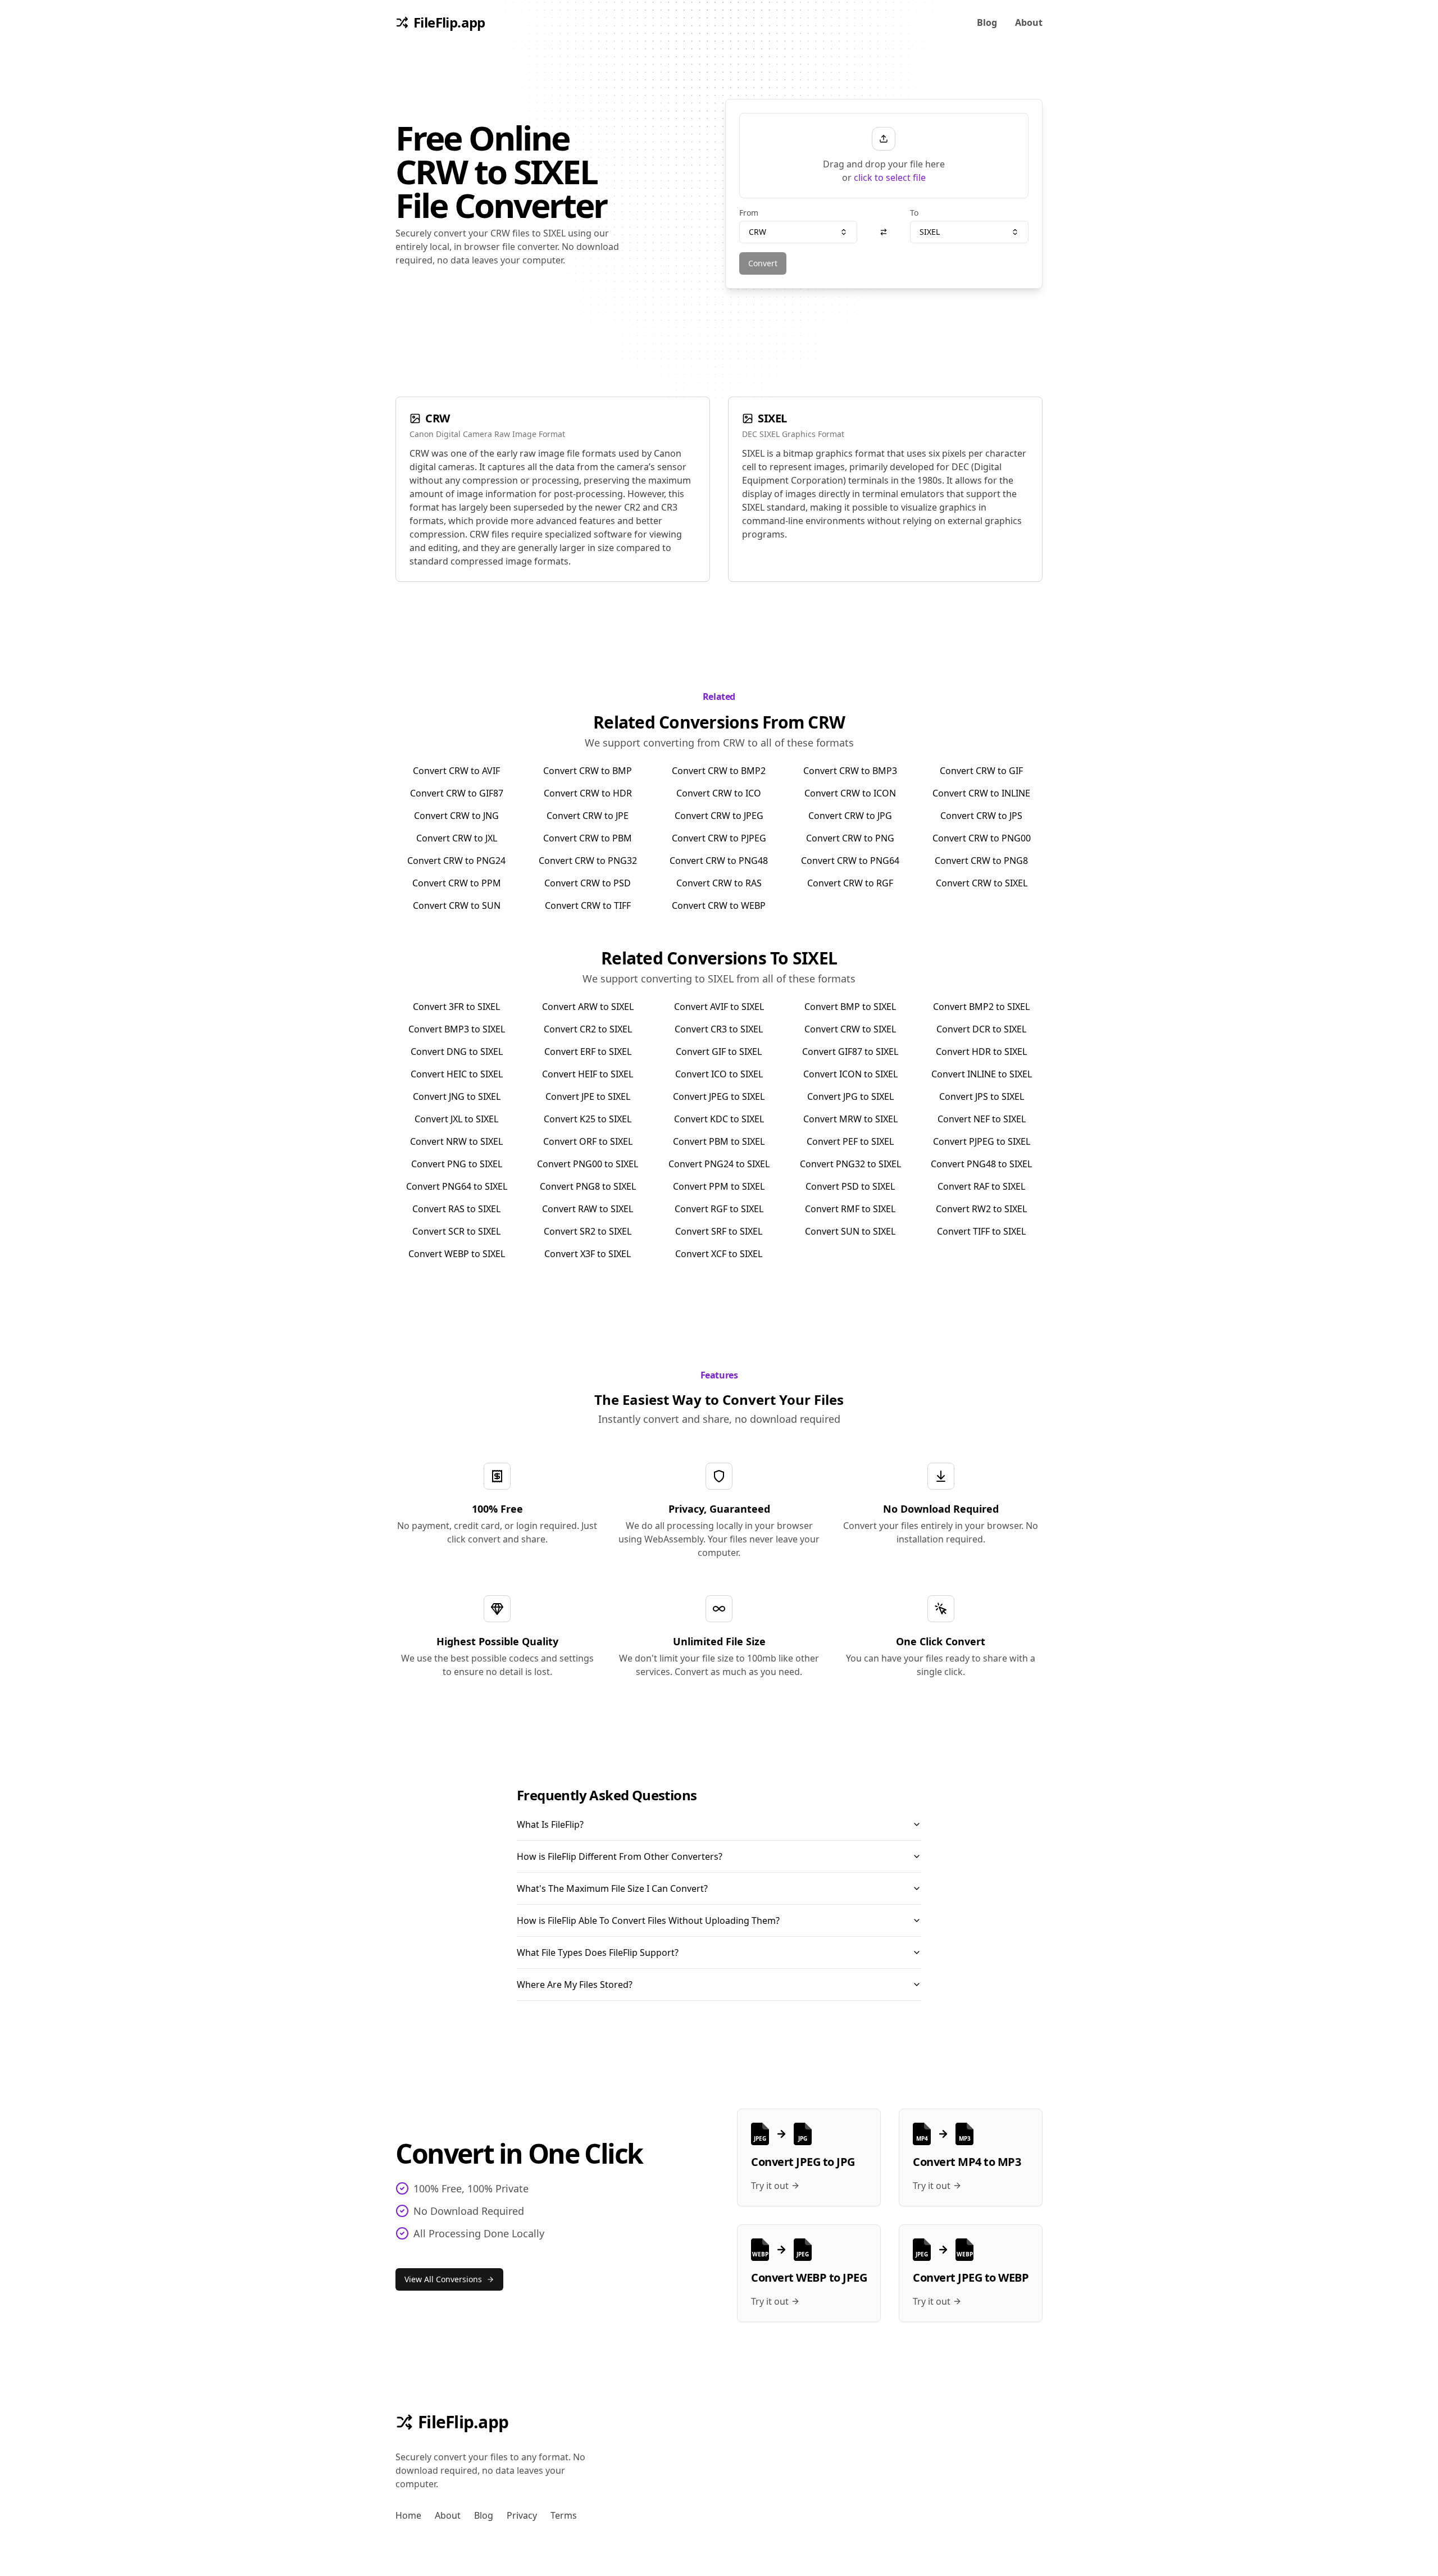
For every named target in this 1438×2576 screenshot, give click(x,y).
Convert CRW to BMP (588, 771)
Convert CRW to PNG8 (981, 861)
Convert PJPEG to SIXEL (982, 1141)
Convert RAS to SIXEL (456, 1209)
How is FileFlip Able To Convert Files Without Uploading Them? (648, 1920)
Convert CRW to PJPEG (719, 838)
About (1029, 22)
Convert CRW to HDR (588, 793)
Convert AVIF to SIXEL (719, 1007)
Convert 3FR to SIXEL (456, 1007)
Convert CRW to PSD (588, 883)
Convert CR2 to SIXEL (588, 1029)
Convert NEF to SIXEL (982, 1119)
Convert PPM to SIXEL (719, 1186)
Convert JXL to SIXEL (456, 1119)
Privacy (522, 2515)
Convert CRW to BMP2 (719, 771)
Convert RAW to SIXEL (588, 1209)
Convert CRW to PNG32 (588, 861)
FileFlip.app (463, 2422)
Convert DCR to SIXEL (981, 1029)
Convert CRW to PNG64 (850, 861)
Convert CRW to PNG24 (456, 861)
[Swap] (884, 232)
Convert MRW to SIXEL (850, 1119)
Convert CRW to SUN (457, 905)
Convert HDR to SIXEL (981, 1052)
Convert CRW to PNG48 (719, 861)
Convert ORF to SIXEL (588, 1141)
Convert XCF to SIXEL (719, 1254)
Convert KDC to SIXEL (719, 1119)
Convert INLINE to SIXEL (982, 1074)
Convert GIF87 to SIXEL (850, 1052)
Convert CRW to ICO (719, 793)
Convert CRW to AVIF (456, 771)
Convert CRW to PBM (588, 838)
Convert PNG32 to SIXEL (850, 1164)
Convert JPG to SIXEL (850, 1096)
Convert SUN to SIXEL (850, 1231)
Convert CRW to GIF (981, 771)
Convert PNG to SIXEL (457, 1164)
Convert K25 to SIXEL (588, 1119)
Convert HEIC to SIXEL (457, 1074)
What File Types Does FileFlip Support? (598, 1953)
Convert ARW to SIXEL (588, 1007)
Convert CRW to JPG (850, 816)
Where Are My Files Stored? (575, 1985)
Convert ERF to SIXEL (588, 1052)
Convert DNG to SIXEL (457, 1052)
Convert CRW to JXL (457, 838)
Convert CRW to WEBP (719, 905)
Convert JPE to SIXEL (588, 1096)
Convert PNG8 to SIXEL (588, 1186)
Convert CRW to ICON (850, 793)
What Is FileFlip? (550, 1824)
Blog (987, 22)
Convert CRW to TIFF (588, 905)
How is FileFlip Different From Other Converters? (620, 1856)
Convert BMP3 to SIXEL (457, 1029)
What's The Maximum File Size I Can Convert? (612, 1888)
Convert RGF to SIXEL (719, 1209)
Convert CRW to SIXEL (982, 883)
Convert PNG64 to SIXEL (457, 1186)
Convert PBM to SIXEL (719, 1141)
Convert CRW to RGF (850, 883)
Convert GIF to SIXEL (719, 1052)
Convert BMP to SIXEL (850, 1007)
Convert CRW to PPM (457, 883)
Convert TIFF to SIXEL (981, 1231)
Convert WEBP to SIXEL (457, 1254)
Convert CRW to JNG (456, 816)
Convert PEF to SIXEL (850, 1141)
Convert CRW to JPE (588, 816)
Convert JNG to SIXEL (457, 1096)
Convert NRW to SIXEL (456, 1141)
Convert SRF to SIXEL (719, 1231)
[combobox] (798, 232)
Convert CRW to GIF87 (457, 793)
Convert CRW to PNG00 (982, 838)
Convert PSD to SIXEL (850, 1186)
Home (408, 2515)
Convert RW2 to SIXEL (981, 1209)
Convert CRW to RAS (719, 883)
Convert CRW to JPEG (719, 816)
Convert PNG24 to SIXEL (719, 1164)
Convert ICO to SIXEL (719, 1074)
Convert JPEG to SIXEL (719, 1096)
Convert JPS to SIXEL (982, 1096)
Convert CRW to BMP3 (850, 771)
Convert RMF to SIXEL (850, 1209)
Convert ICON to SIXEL (850, 1074)
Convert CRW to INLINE (981, 793)
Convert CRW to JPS (981, 816)
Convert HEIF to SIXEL (588, 1074)
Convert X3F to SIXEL (588, 1254)
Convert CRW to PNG (850, 838)
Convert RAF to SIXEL (981, 1186)
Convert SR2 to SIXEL (588, 1231)
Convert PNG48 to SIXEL (981, 1164)
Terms (564, 2515)
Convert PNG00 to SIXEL (588, 1164)
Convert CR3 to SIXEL (719, 1029)
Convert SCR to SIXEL (456, 1231)
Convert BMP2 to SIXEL (981, 1007)
